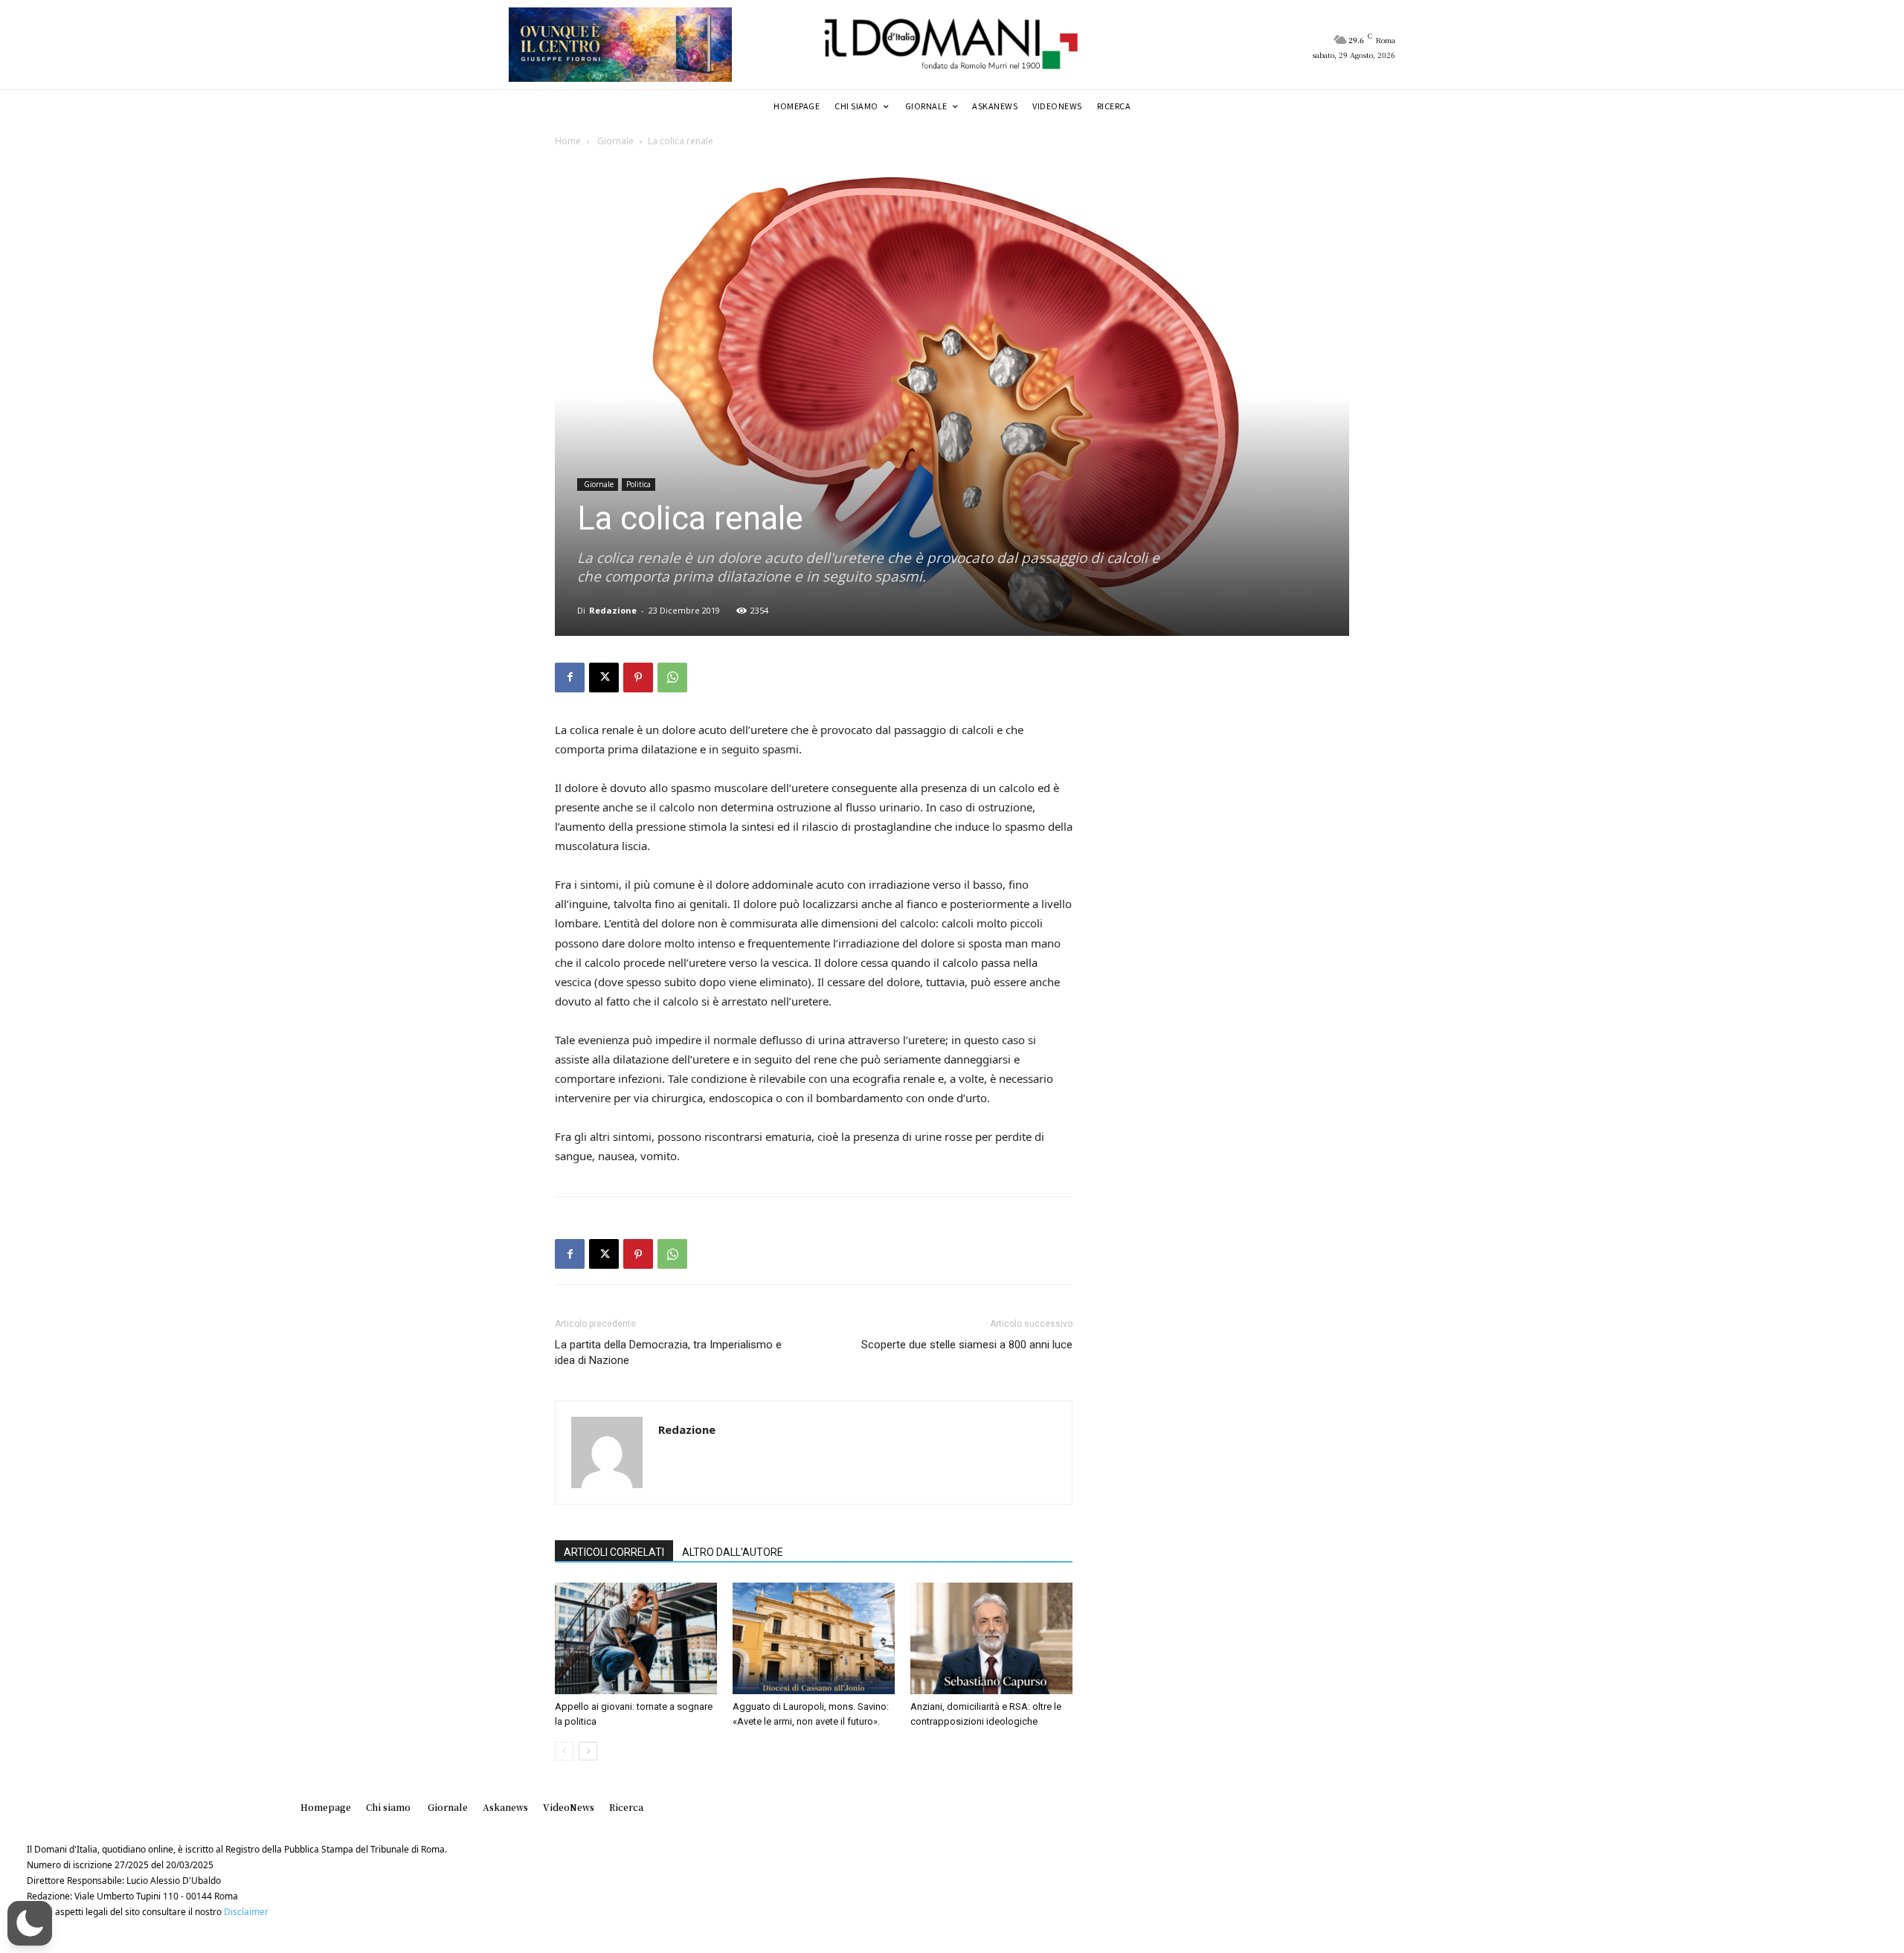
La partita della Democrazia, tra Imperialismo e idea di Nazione (668, 1352)
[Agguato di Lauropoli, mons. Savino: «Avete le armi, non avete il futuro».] (814, 1638)
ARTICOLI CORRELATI (614, 1552)
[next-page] (588, 1751)
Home (568, 141)
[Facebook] (570, 678)
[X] (604, 678)
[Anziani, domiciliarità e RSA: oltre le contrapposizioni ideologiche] (991, 1638)
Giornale (614, 141)
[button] (30, 1923)
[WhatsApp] (672, 678)
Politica (639, 484)
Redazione (613, 610)
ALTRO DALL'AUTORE (733, 1552)
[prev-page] (564, 1751)
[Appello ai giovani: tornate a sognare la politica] (636, 1638)
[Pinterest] (638, 678)
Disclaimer (246, 1912)
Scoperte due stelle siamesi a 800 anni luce (967, 1345)
